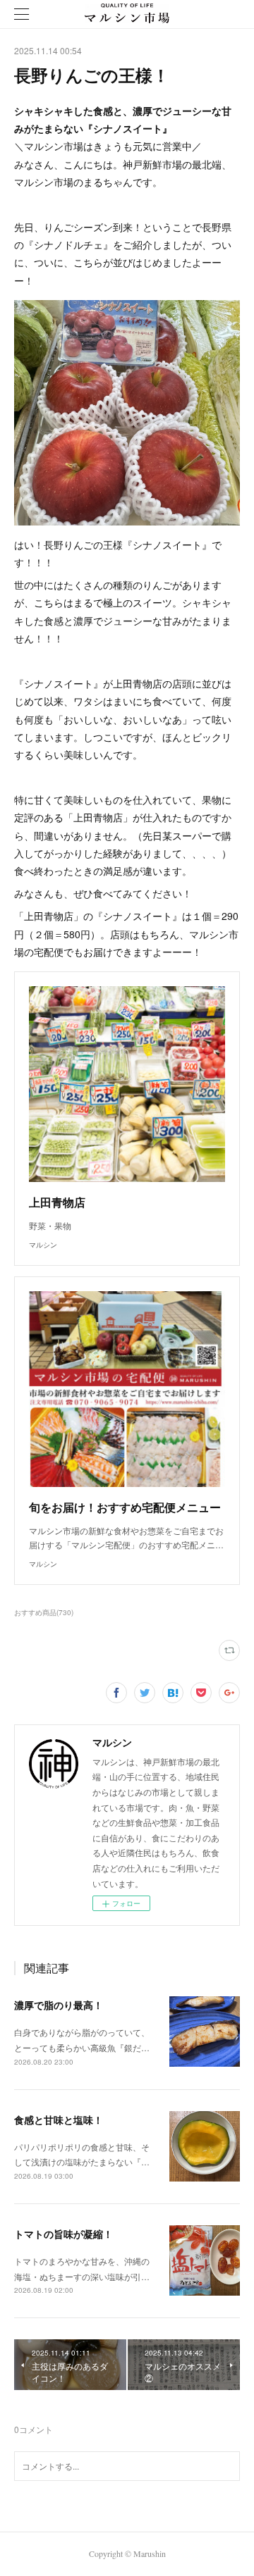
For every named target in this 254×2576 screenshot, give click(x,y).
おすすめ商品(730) (44, 1612)
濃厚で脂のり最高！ (59, 2005)
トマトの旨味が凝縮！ (64, 2234)
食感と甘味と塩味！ (59, 2120)
